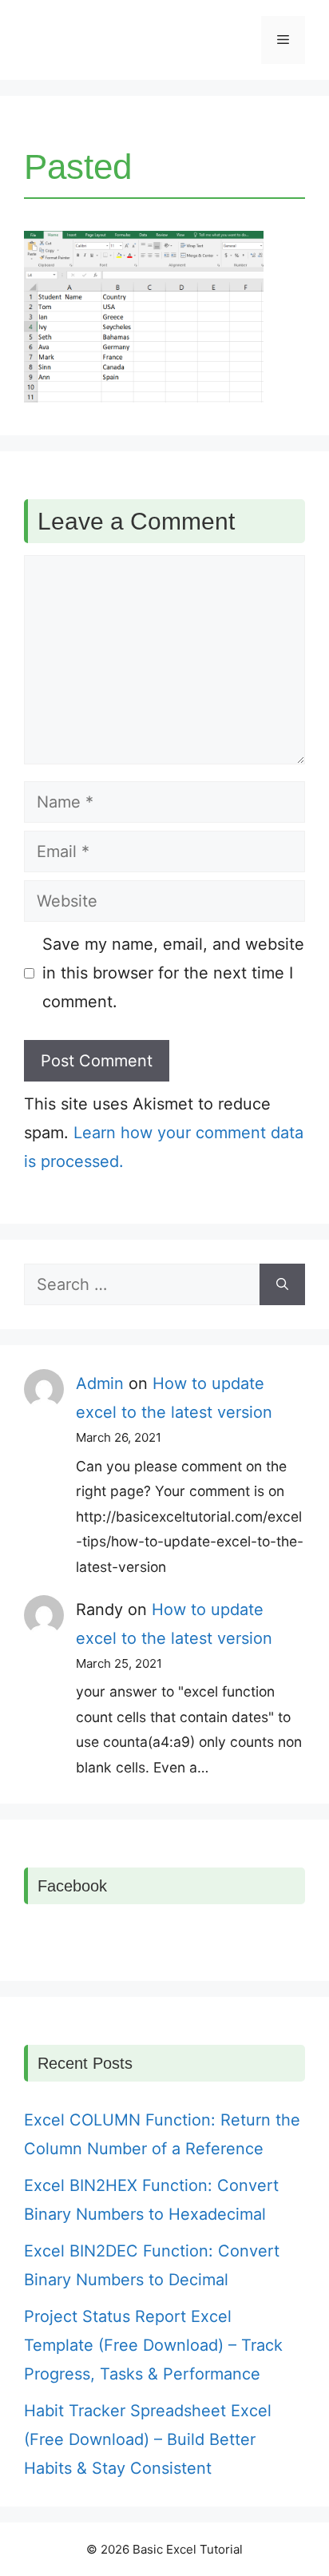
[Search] (282, 1284)
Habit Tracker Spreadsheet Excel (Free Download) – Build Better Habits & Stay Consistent (148, 2439)
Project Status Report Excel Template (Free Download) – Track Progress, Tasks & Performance (153, 2345)
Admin (100, 1383)
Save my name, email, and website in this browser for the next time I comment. (173, 973)
